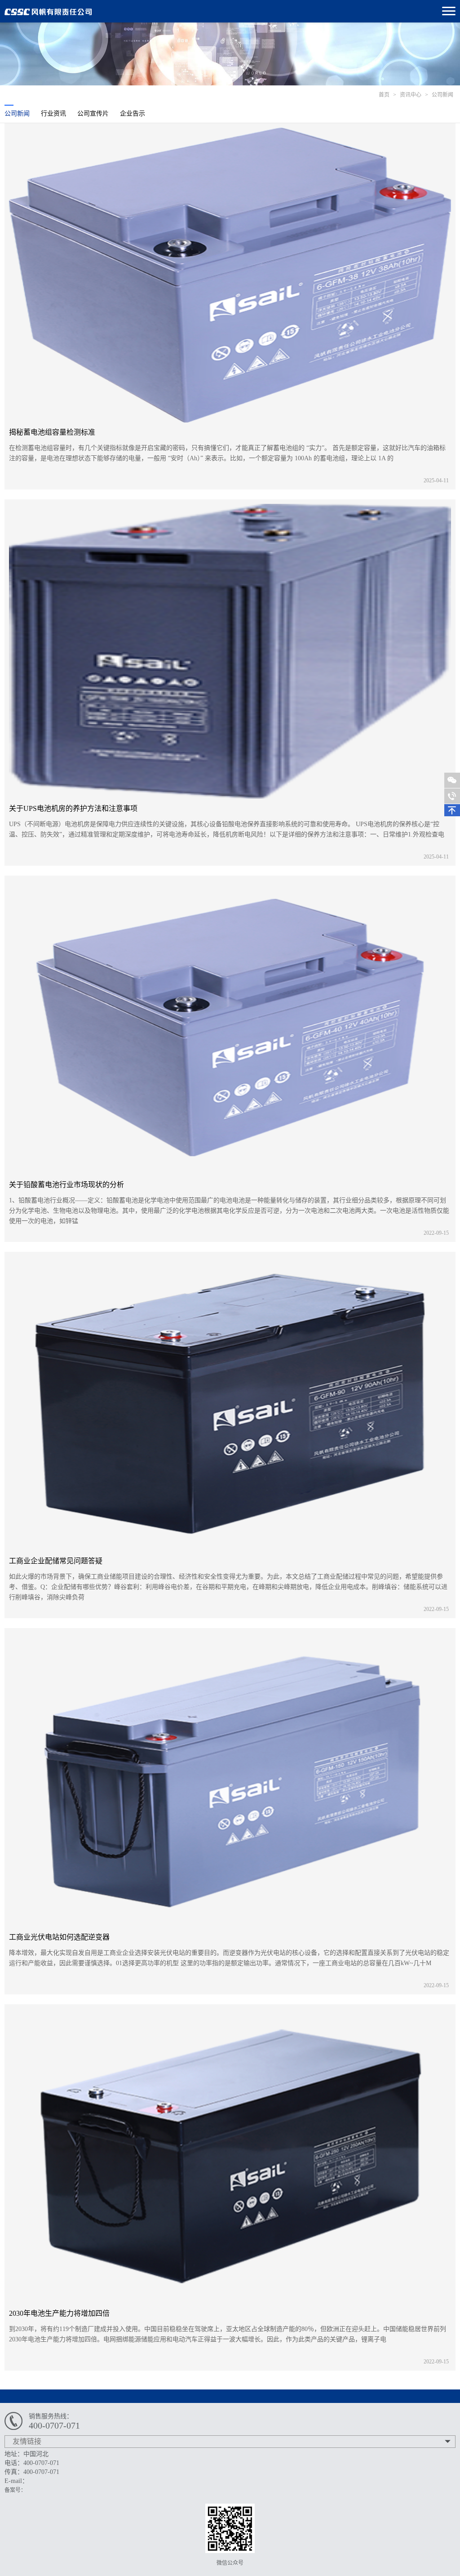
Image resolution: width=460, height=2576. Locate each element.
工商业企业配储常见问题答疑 (56, 1561)
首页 (384, 95)
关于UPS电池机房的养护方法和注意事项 (73, 808)
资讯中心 (411, 95)
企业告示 (133, 113)
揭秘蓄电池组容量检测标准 (52, 432)
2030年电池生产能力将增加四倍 (59, 2313)
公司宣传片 (93, 113)
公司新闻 (442, 95)
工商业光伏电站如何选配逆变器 (59, 1937)
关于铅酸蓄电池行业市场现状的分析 (66, 1185)
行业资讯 (53, 113)
